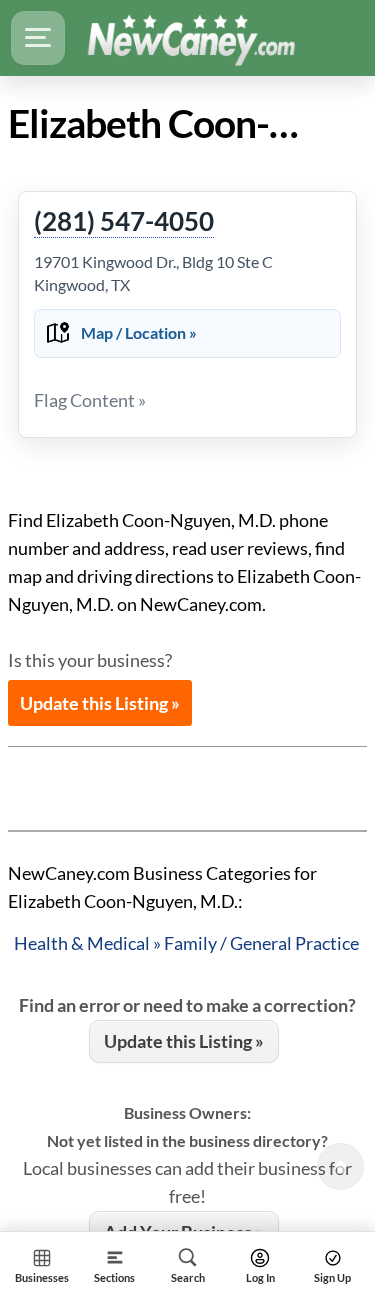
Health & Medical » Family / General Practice (186, 943)
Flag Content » (90, 400)
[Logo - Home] (191, 38)
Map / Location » (139, 332)
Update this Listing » (100, 703)
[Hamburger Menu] (38, 38)
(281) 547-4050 (124, 222)
